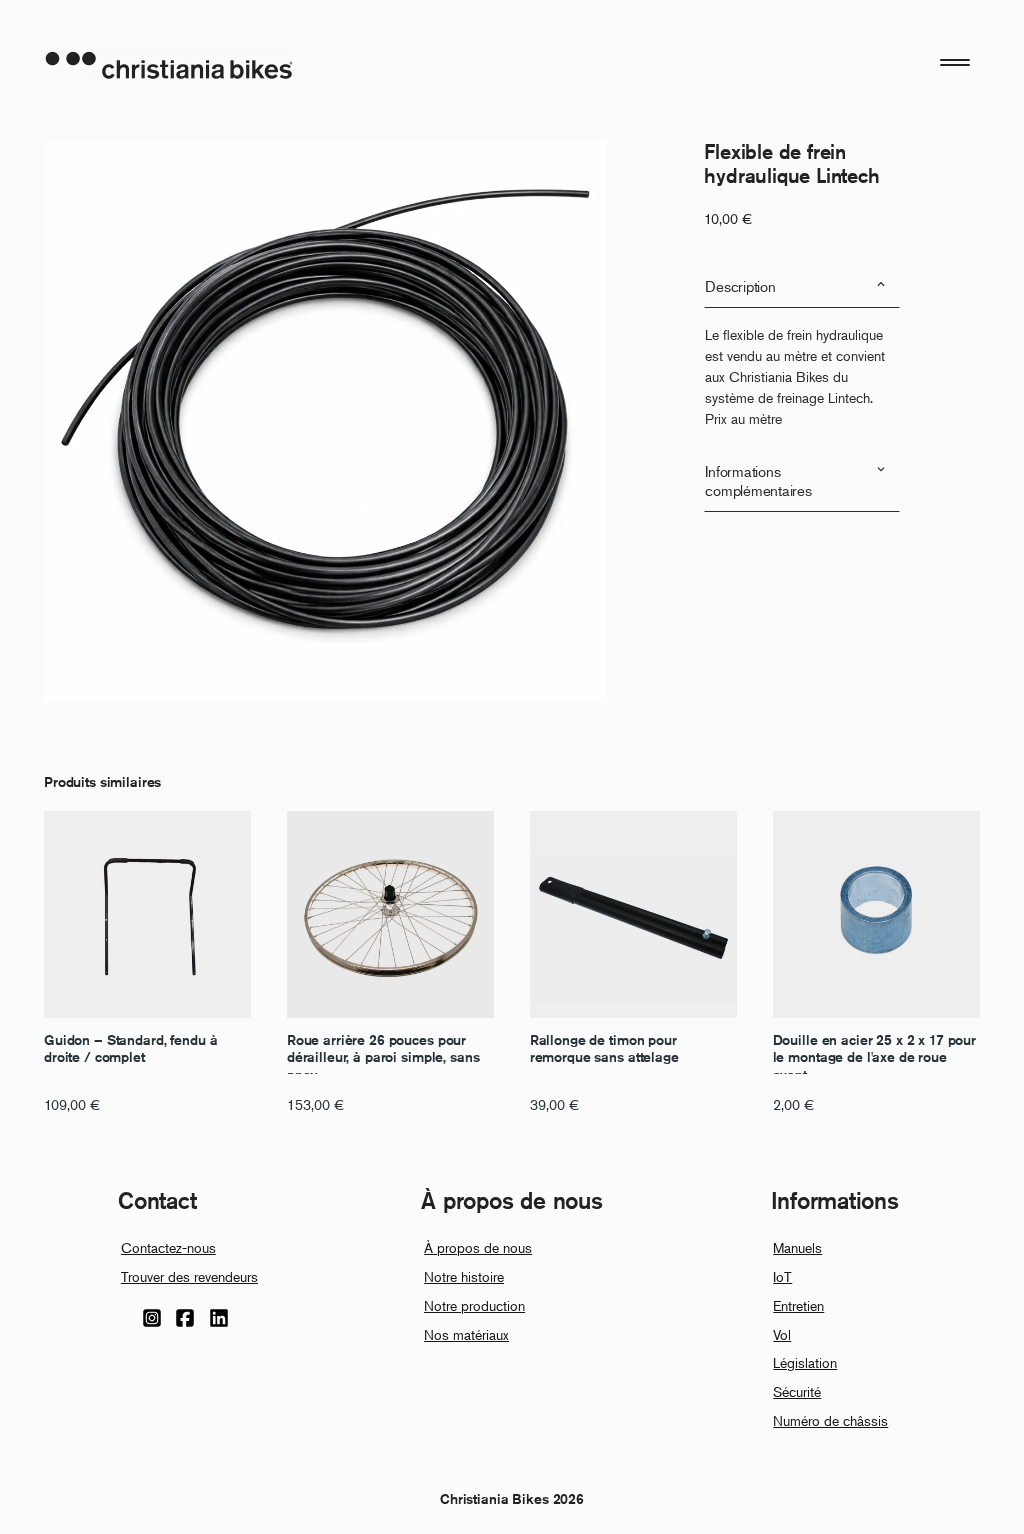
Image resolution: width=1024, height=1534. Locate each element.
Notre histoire (464, 1276)
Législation (805, 1362)
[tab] (802, 286)
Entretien (798, 1305)
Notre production (474, 1305)
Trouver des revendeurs (189, 1276)
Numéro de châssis (830, 1420)
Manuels (797, 1247)
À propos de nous (478, 1247)
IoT (782, 1276)
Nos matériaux (466, 1334)
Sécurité (797, 1391)
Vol (782, 1334)
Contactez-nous (168, 1247)
